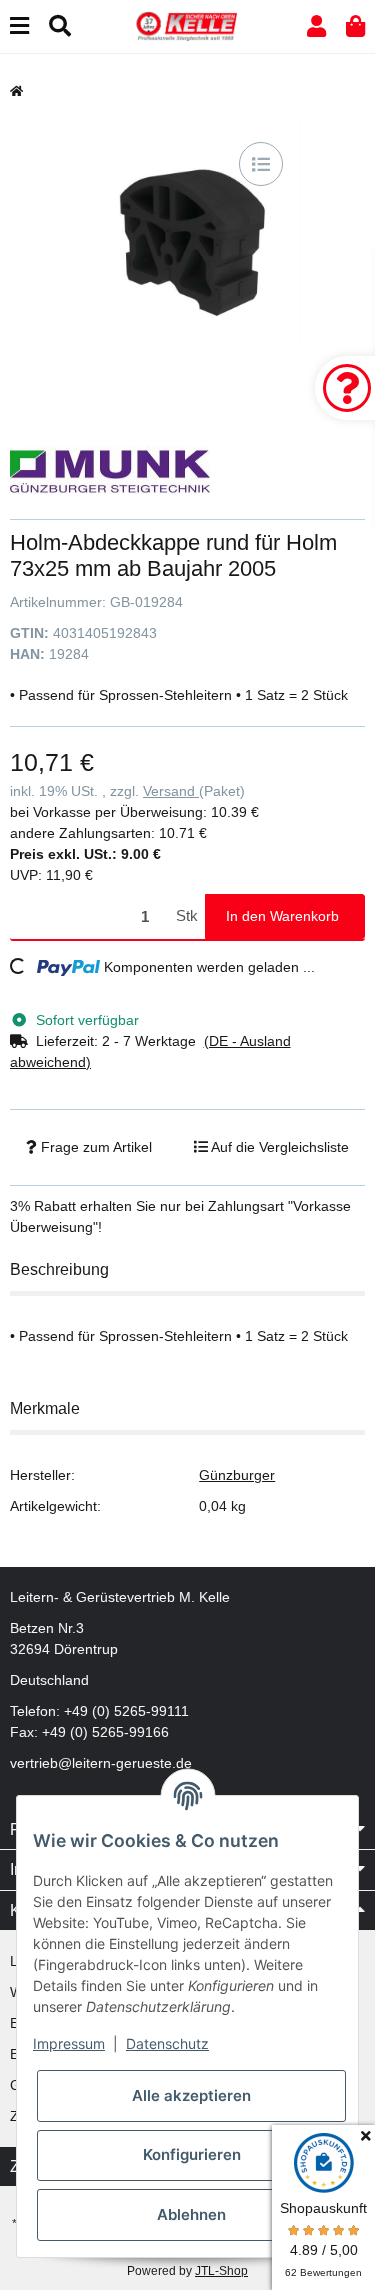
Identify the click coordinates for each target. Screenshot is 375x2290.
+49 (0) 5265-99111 (126, 1711)
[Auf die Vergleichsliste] (261, 164)
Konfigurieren (192, 2154)
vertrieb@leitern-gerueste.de (101, 1763)
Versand (171, 791)
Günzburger (237, 1475)
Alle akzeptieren (191, 2095)
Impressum (69, 2043)
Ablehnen (191, 2214)
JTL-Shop (221, 2271)
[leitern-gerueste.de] (187, 25)
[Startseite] (16, 91)
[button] (316, 26)
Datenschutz (167, 2043)
